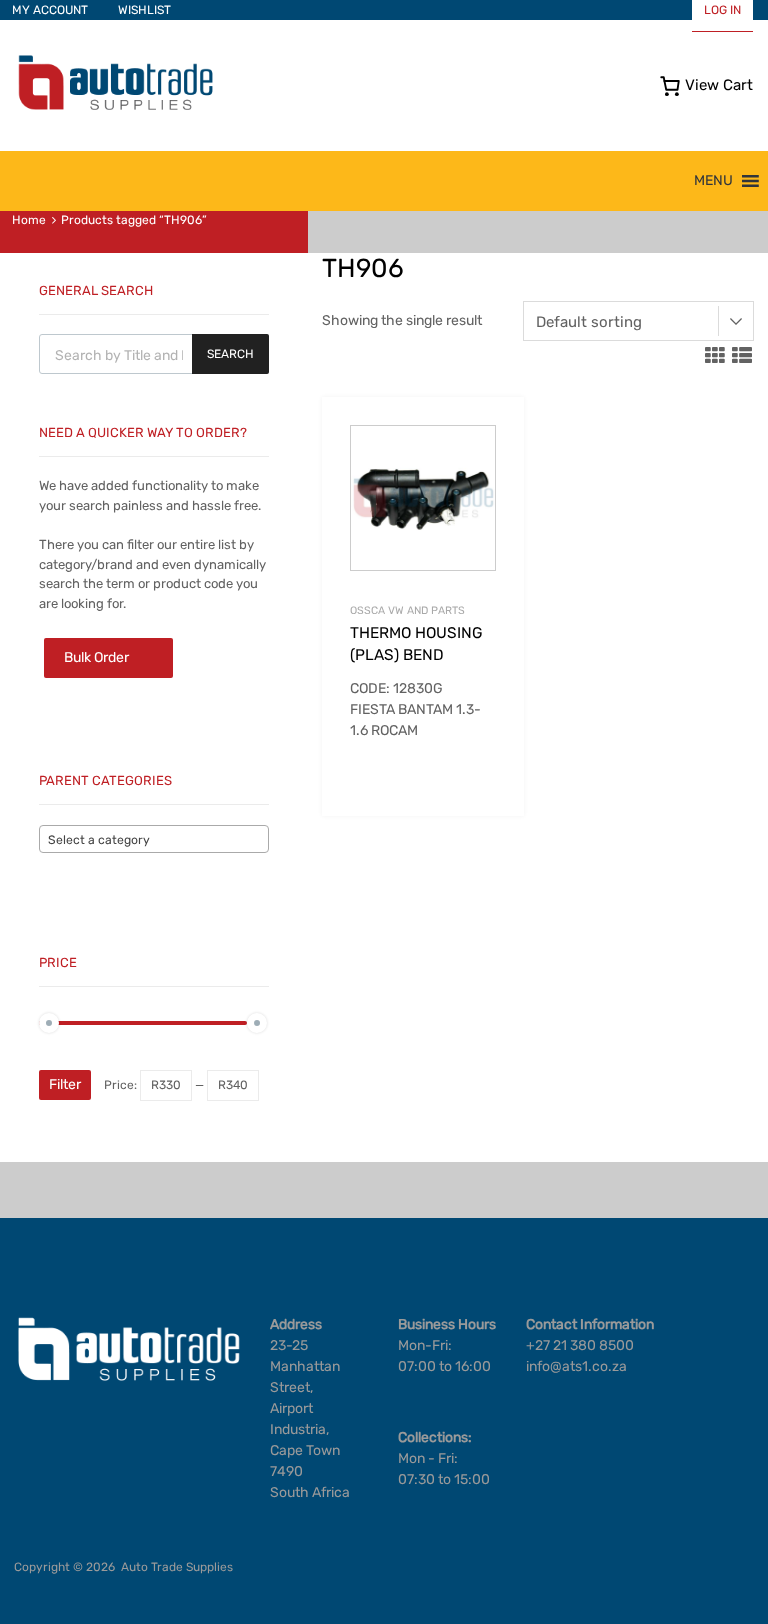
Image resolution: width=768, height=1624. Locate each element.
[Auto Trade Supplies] (115, 108)
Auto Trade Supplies (177, 1567)
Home (29, 220)
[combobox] (154, 839)
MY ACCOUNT (50, 10)
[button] (713, 181)
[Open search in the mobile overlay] (154, 354)
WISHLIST (144, 10)
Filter (65, 1084)
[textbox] (154, 840)
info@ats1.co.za (576, 1366)
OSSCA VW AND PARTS (407, 610)
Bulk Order (96, 657)
